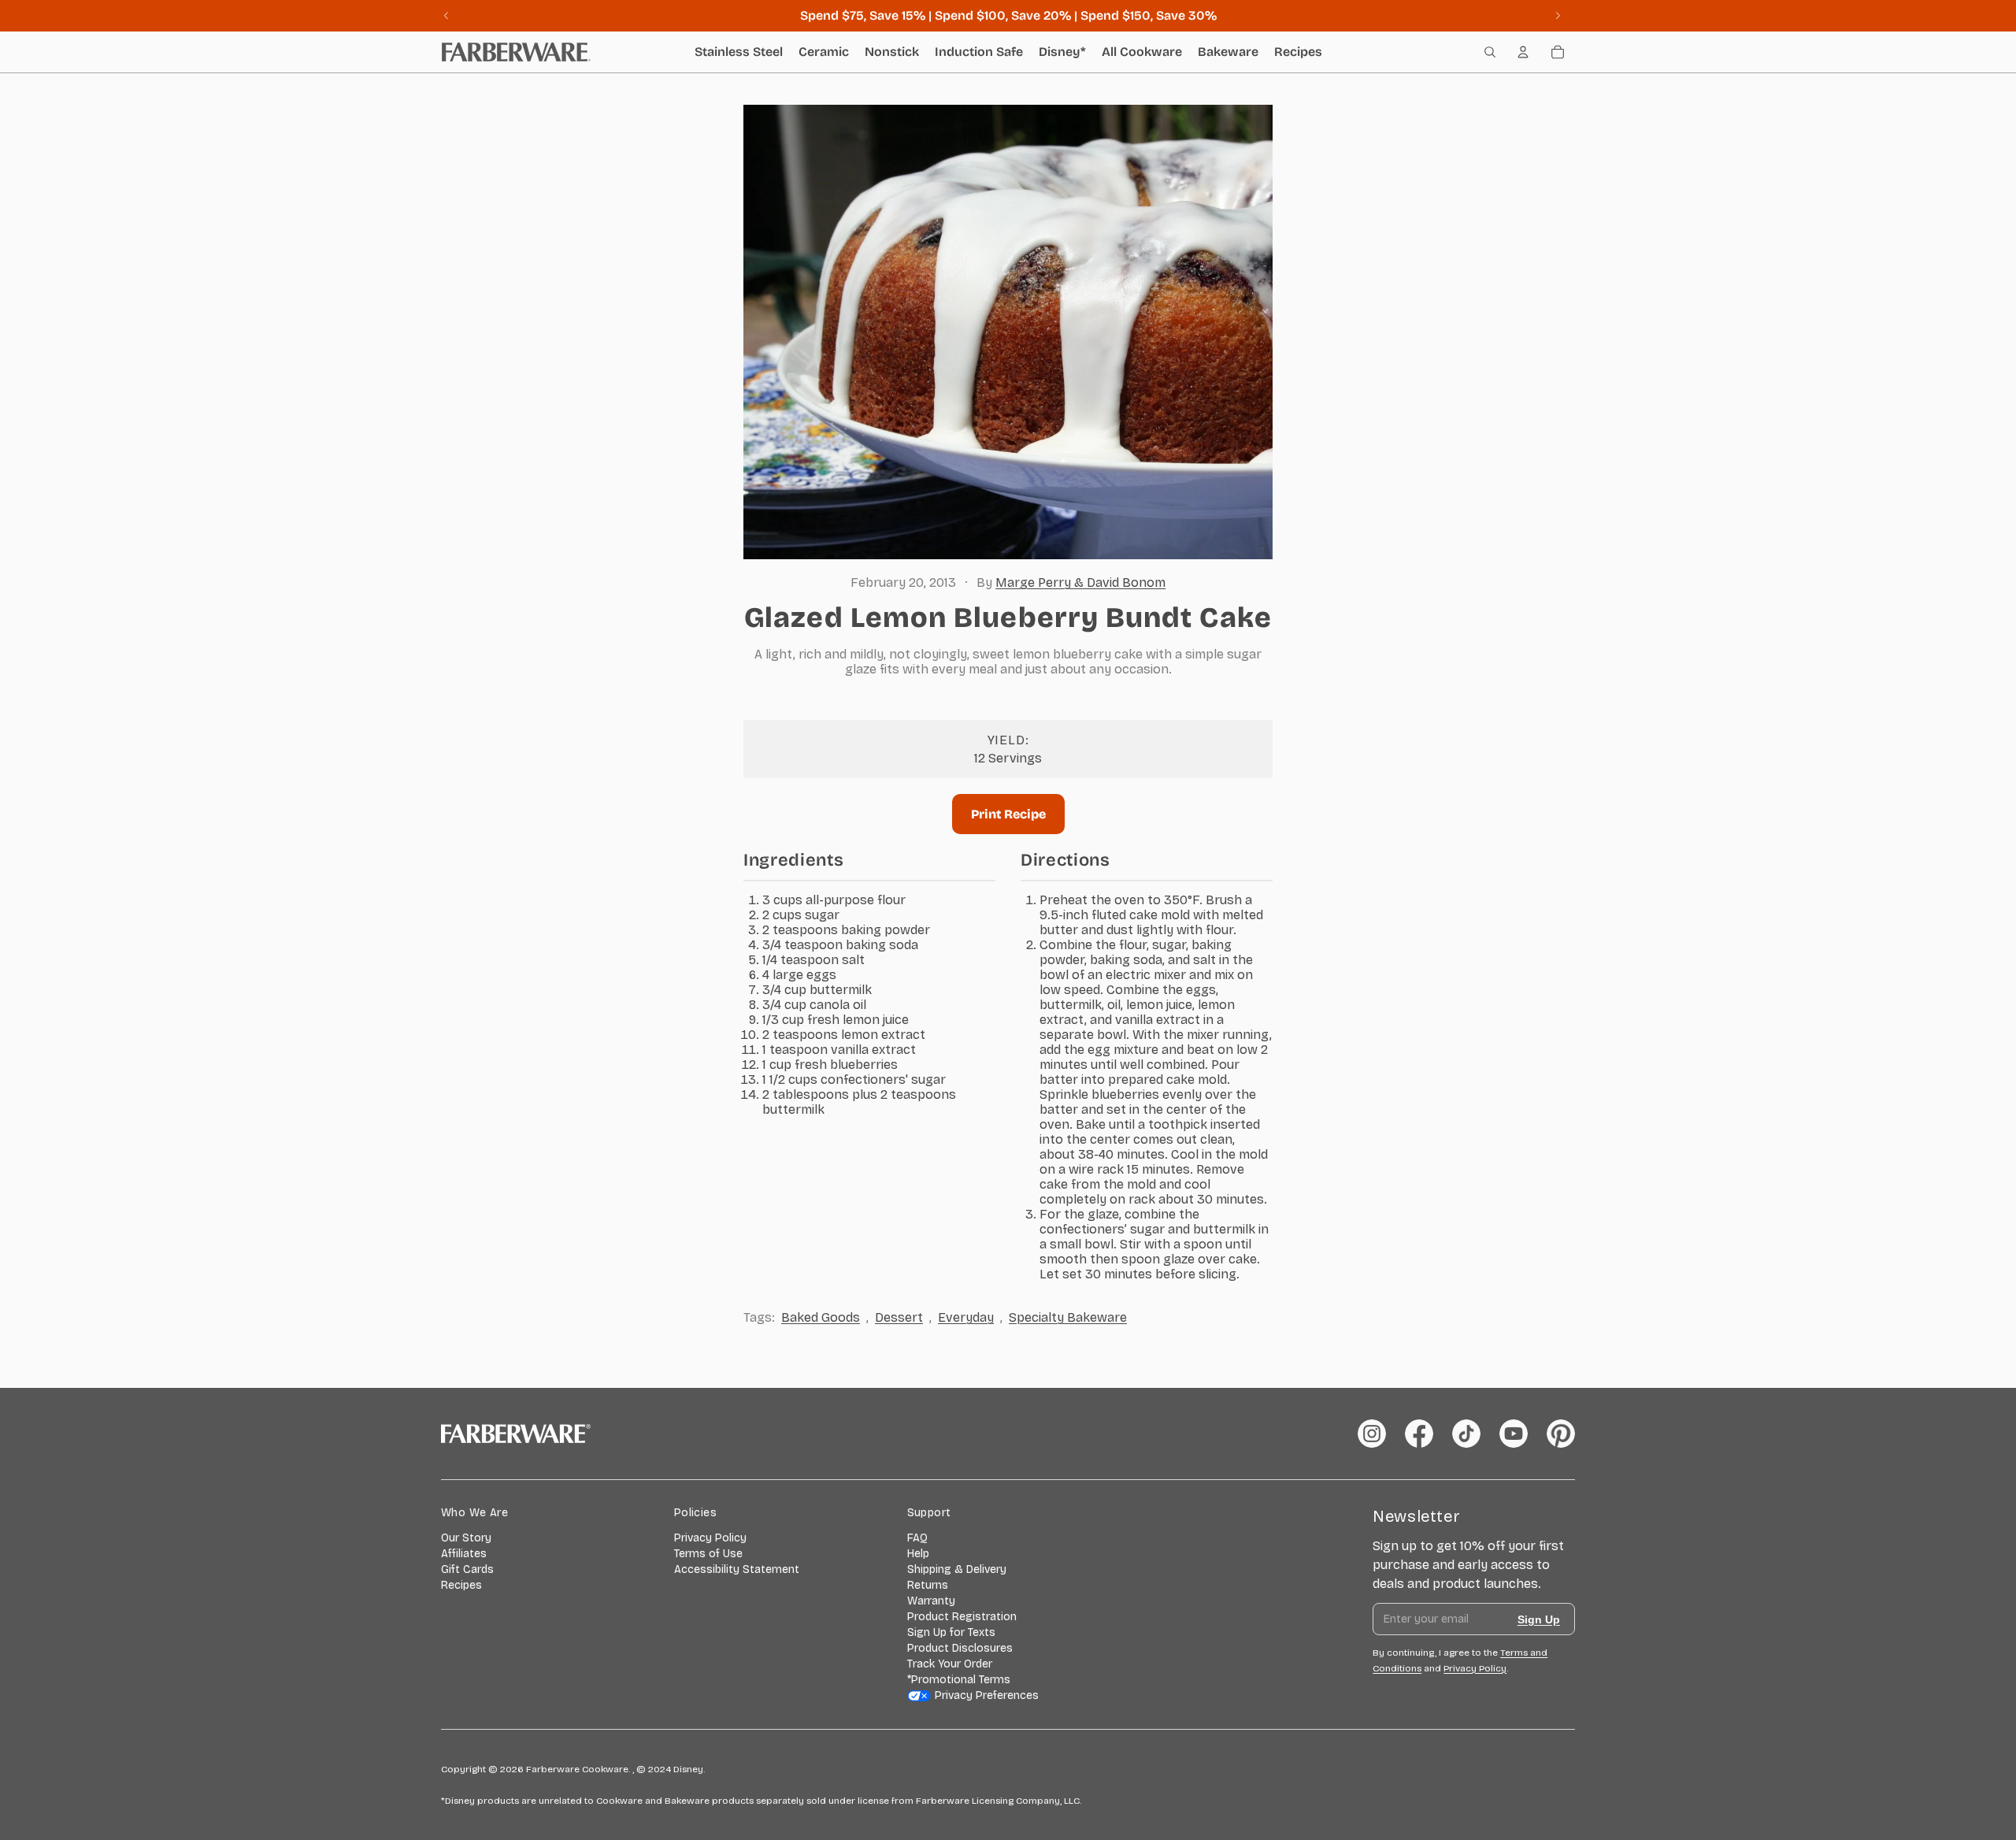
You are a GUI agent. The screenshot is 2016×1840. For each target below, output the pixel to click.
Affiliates (464, 1554)
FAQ (917, 1538)
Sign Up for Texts (951, 1632)
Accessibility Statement (737, 1569)
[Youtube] (1514, 1434)
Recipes (461, 1585)
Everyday (966, 1317)
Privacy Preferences (987, 1695)
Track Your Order (950, 1664)
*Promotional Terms (959, 1680)
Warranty (931, 1601)
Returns (928, 1585)
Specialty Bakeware (1068, 1317)
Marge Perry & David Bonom (1080, 582)
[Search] (1490, 52)
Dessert (899, 1317)
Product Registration (962, 1617)
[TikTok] (1466, 1434)
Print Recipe (1008, 814)
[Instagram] (1372, 1434)
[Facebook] (1419, 1434)
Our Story (466, 1538)
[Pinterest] (1561, 1434)
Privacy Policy (710, 1538)
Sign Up (1539, 1619)
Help (918, 1554)
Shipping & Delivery (957, 1569)
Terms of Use (708, 1554)
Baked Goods (821, 1317)
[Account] (1523, 52)
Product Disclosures (960, 1648)
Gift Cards (467, 1569)
